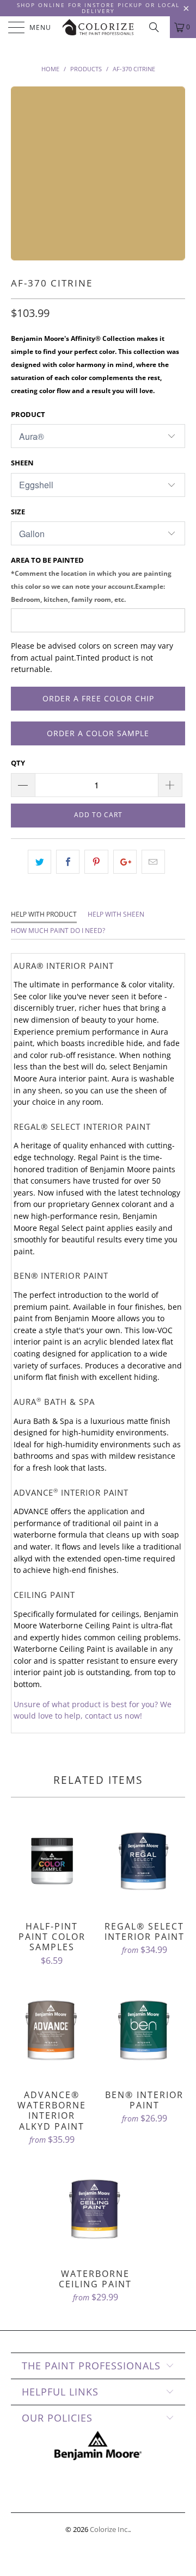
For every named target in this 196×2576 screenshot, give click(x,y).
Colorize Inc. (109, 2529)
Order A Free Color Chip (98, 698)
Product (28, 414)
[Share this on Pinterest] (96, 862)
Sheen (22, 463)
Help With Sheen (116, 914)
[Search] (158, 27)
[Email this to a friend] (153, 862)
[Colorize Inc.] (98, 27)
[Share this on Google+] (125, 862)
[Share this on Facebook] (68, 862)
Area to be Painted (91, 579)
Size (18, 512)
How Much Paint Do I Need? (58, 931)
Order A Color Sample (98, 733)
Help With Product (44, 914)
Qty (18, 763)
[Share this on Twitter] (39, 862)
